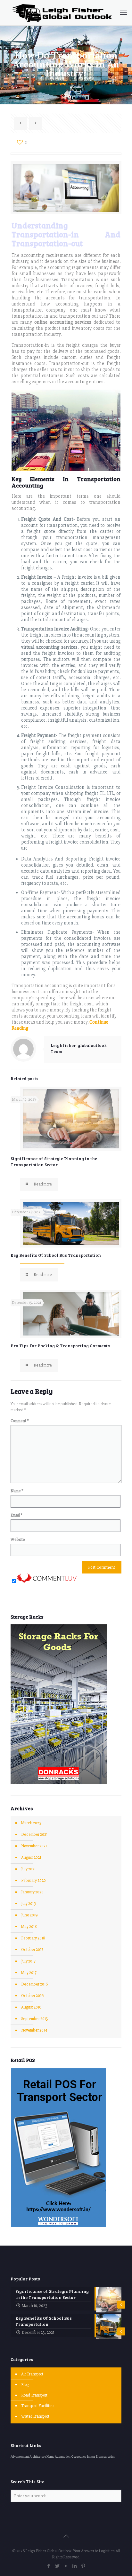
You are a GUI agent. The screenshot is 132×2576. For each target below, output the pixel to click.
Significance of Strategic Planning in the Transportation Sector (54, 1162)
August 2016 (31, 2007)
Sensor (91, 2457)
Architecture (38, 2457)
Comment (20, 1421)
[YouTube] (66, 2566)
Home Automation (58, 2457)
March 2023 (31, 1823)
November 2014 (34, 2030)
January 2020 (32, 1892)
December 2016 (34, 1984)
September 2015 (35, 2019)
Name (17, 1491)
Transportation (106, 2457)
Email (16, 1515)
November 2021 (34, 1846)
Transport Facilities (38, 2406)
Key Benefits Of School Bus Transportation (56, 1255)
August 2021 (31, 1858)
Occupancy (79, 2457)
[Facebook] (49, 2566)
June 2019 (29, 1915)
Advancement (20, 2457)
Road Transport (34, 2395)
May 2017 (29, 1973)
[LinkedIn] (75, 2566)
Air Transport (32, 2374)
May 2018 (29, 1927)
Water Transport (35, 2416)
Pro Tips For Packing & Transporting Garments (60, 1346)
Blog (25, 2385)
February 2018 (33, 1938)
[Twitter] (58, 2566)
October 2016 (32, 1996)
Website (18, 1540)
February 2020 (33, 1881)
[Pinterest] (83, 2566)
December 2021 (34, 1835)
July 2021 (28, 1869)
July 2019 (29, 1904)
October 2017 (32, 1950)
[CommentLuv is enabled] (47, 1582)
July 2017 (28, 1961)
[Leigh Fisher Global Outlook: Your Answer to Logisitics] (62, 13)
